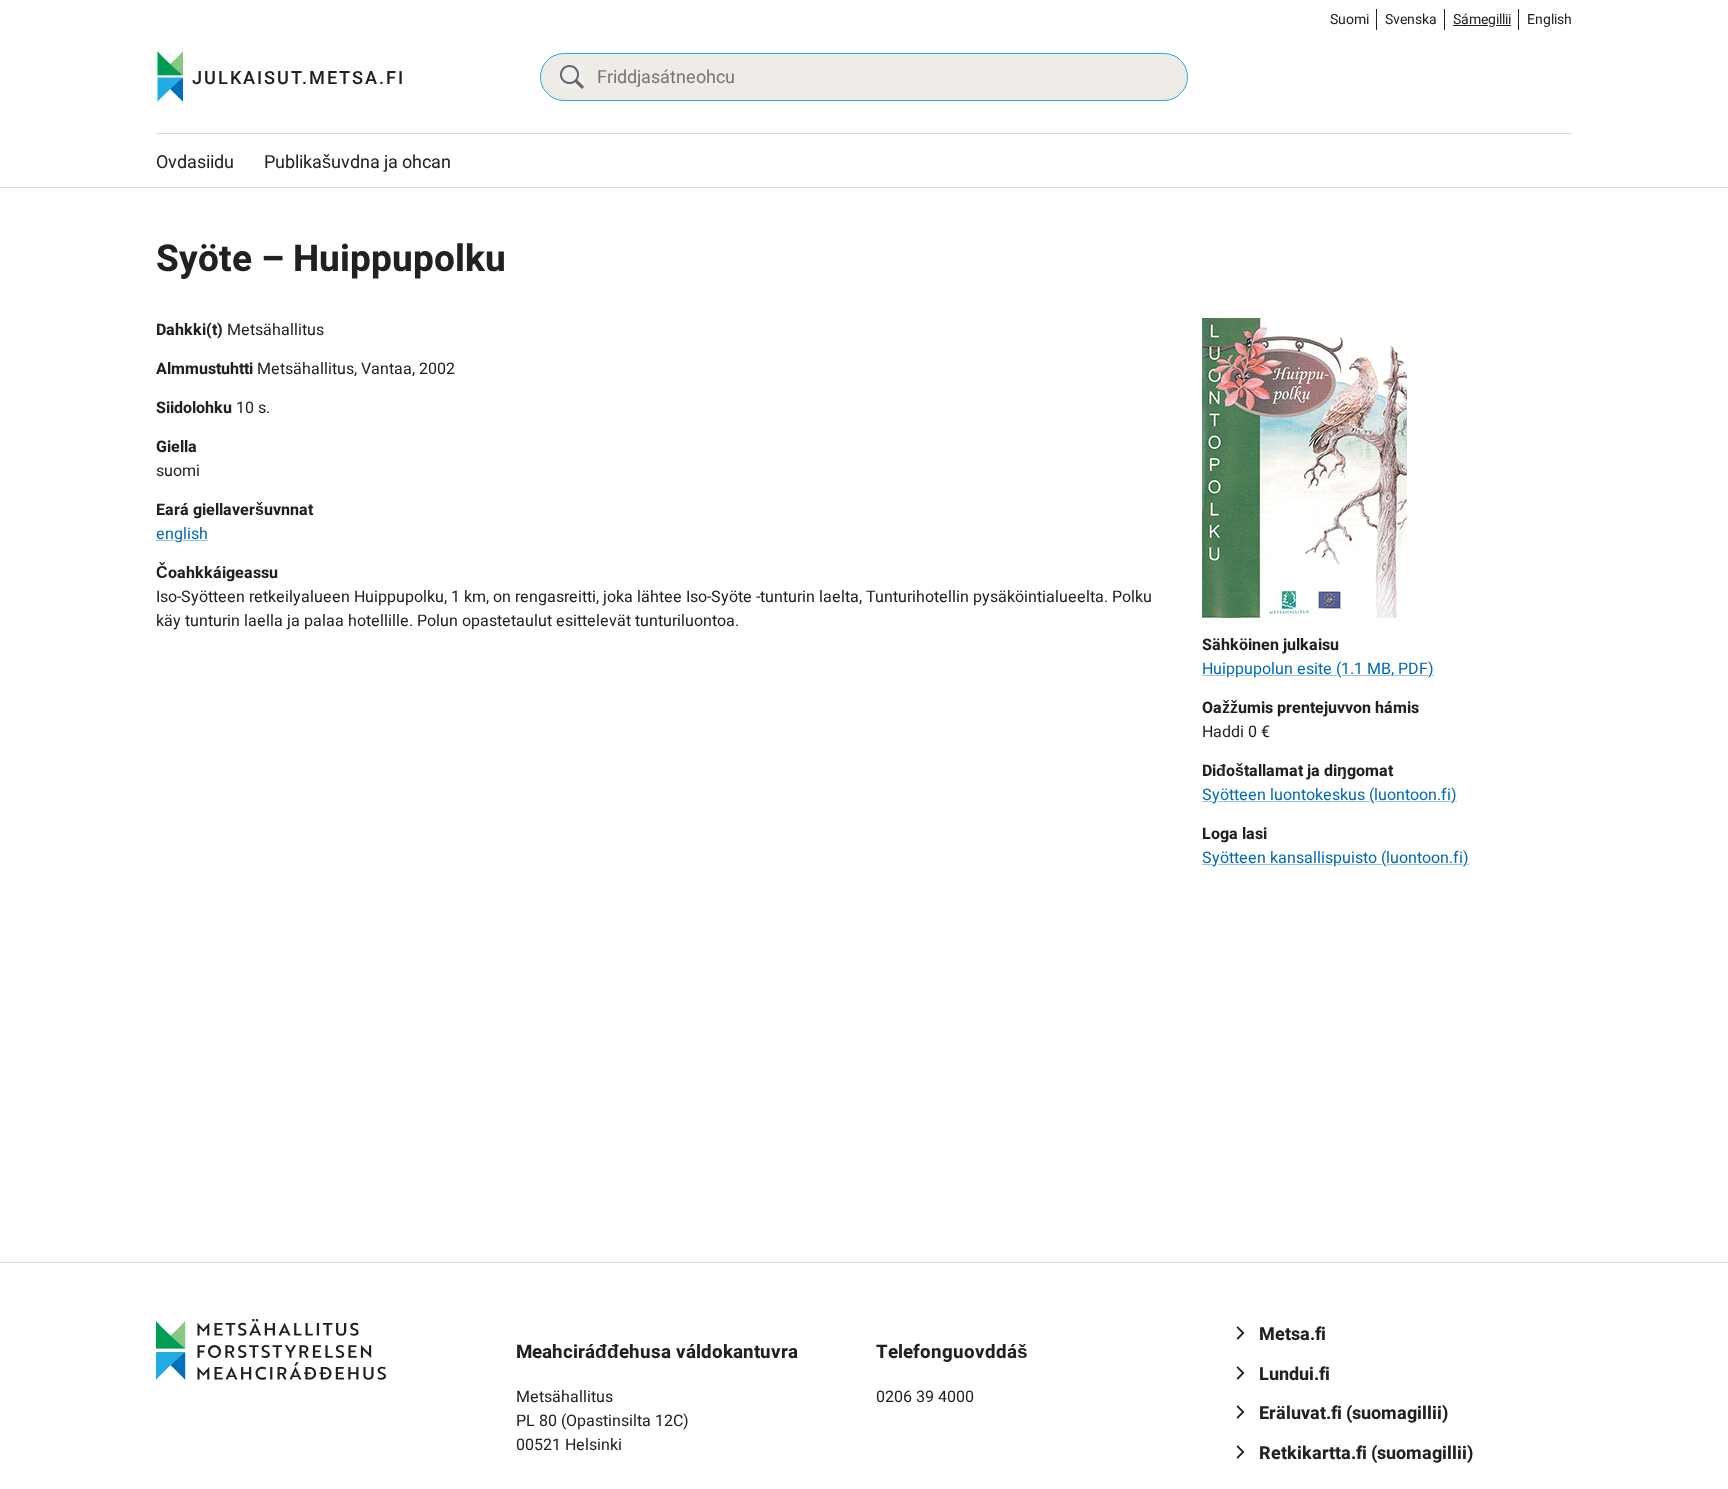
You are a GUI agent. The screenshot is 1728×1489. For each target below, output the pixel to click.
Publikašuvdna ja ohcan (357, 162)
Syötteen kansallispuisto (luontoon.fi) (1335, 858)
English (1549, 19)
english (182, 534)
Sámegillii (1482, 19)
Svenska (1411, 19)
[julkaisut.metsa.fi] (271, 1349)
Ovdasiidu (195, 162)
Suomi (1349, 19)
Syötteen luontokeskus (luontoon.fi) (1329, 795)
